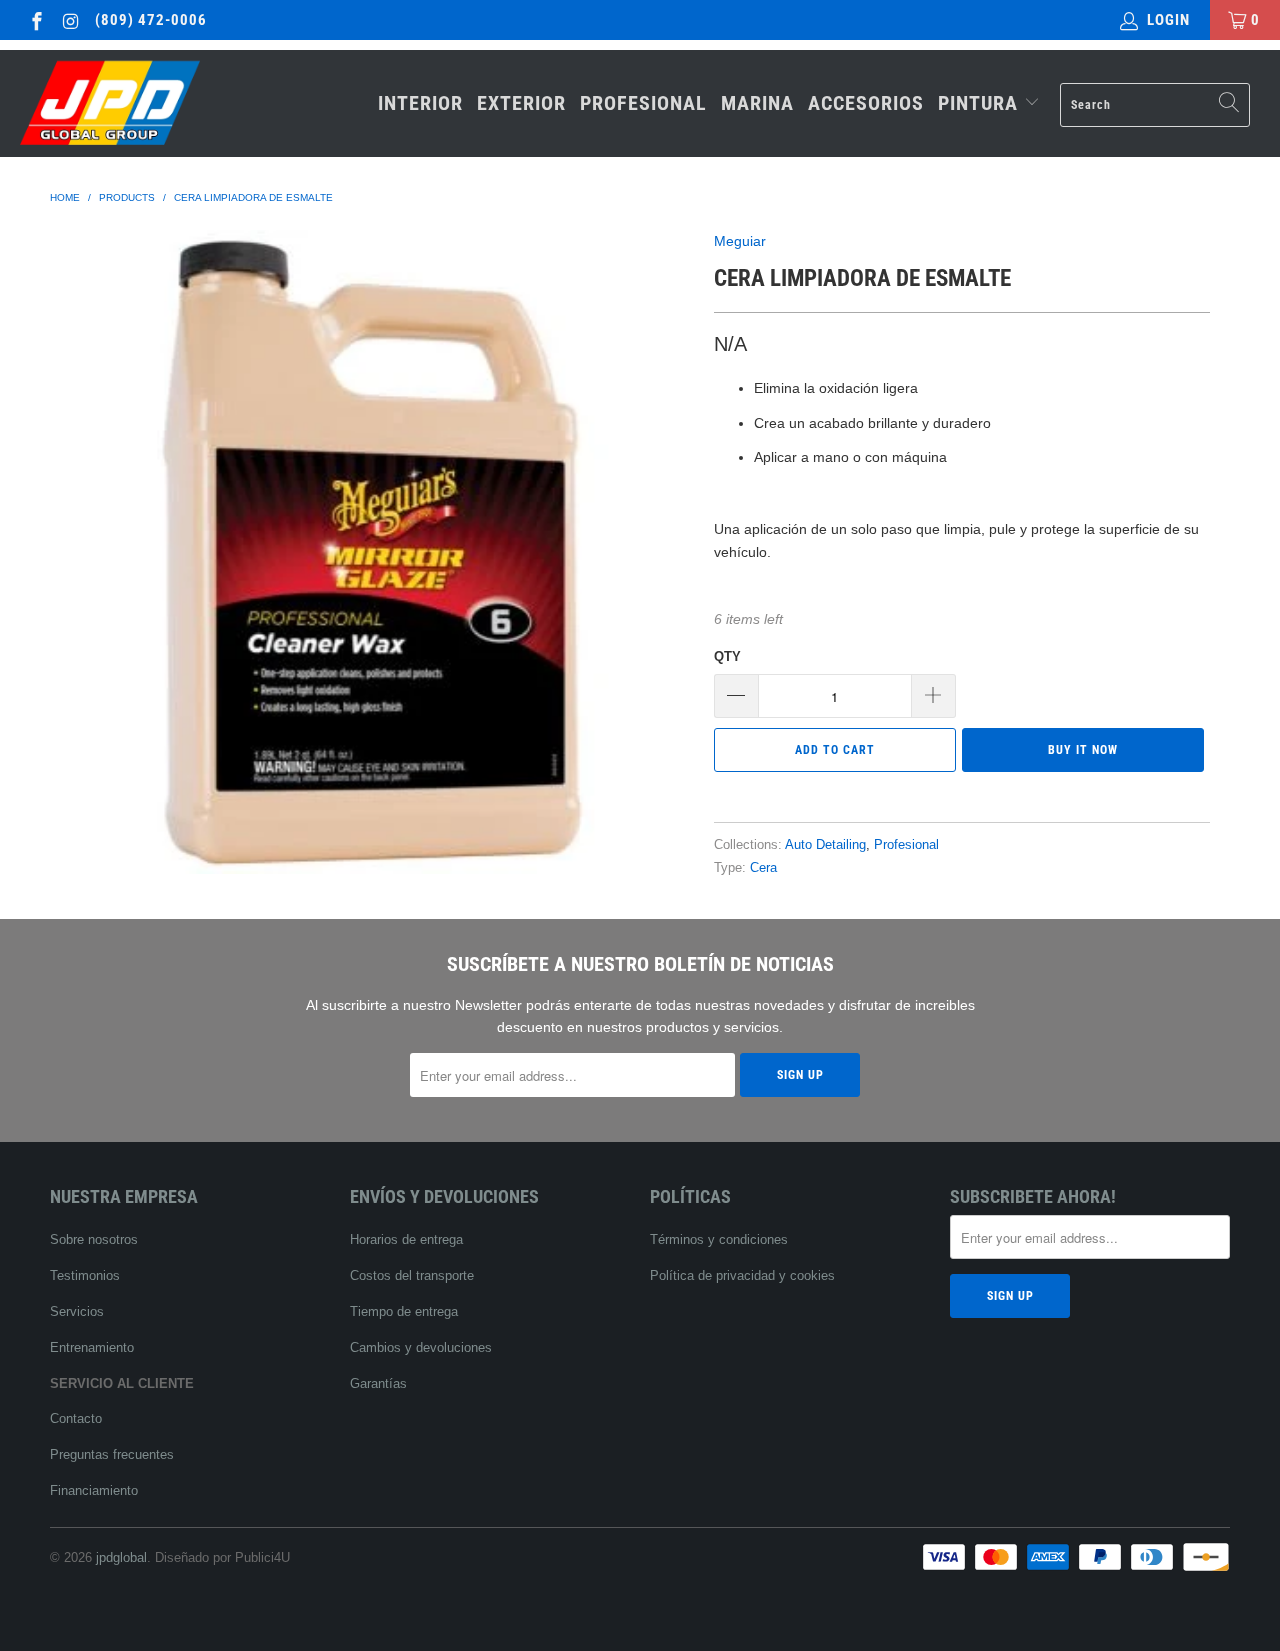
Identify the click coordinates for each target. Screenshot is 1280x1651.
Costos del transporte (412, 1275)
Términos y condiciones (719, 1239)
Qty (727, 656)
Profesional (643, 103)
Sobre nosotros (94, 1239)
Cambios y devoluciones (421, 1347)
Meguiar (740, 241)
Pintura (981, 103)
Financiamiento (94, 1490)
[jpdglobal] (112, 103)
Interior (420, 103)
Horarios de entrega (406, 1239)
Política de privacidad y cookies (742, 1275)
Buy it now (1083, 750)
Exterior (521, 103)
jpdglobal (121, 1557)
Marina (757, 103)
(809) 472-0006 (151, 20)
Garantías (378, 1383)
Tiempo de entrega (404, 1311)
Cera (763, 868)
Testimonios (85, 1275)
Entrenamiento (92, 1347)
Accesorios (866, 103)
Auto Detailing (825, 845)
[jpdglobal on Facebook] (35, 19)
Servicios (77, 1311)
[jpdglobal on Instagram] (70, 19)
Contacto (76, 1418)
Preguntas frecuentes (112, 1454)
